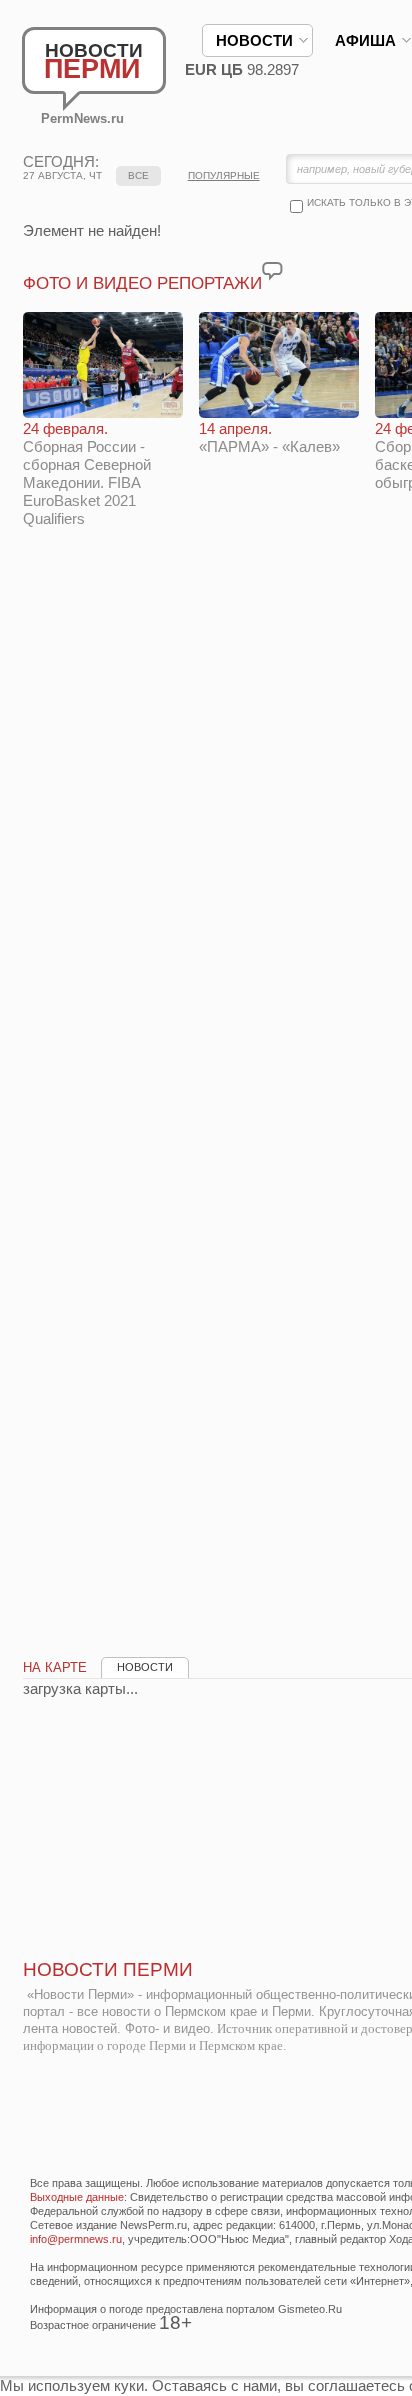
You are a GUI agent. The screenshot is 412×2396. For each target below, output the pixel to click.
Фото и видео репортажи (142, 283)
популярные (224, 175)
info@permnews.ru (76, 2239)
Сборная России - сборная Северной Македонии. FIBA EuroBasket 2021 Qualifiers (87, 473)
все (138, 175)
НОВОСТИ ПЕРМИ (108, 1969)
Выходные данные (77, 2197)
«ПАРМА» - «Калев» (269, 437)
